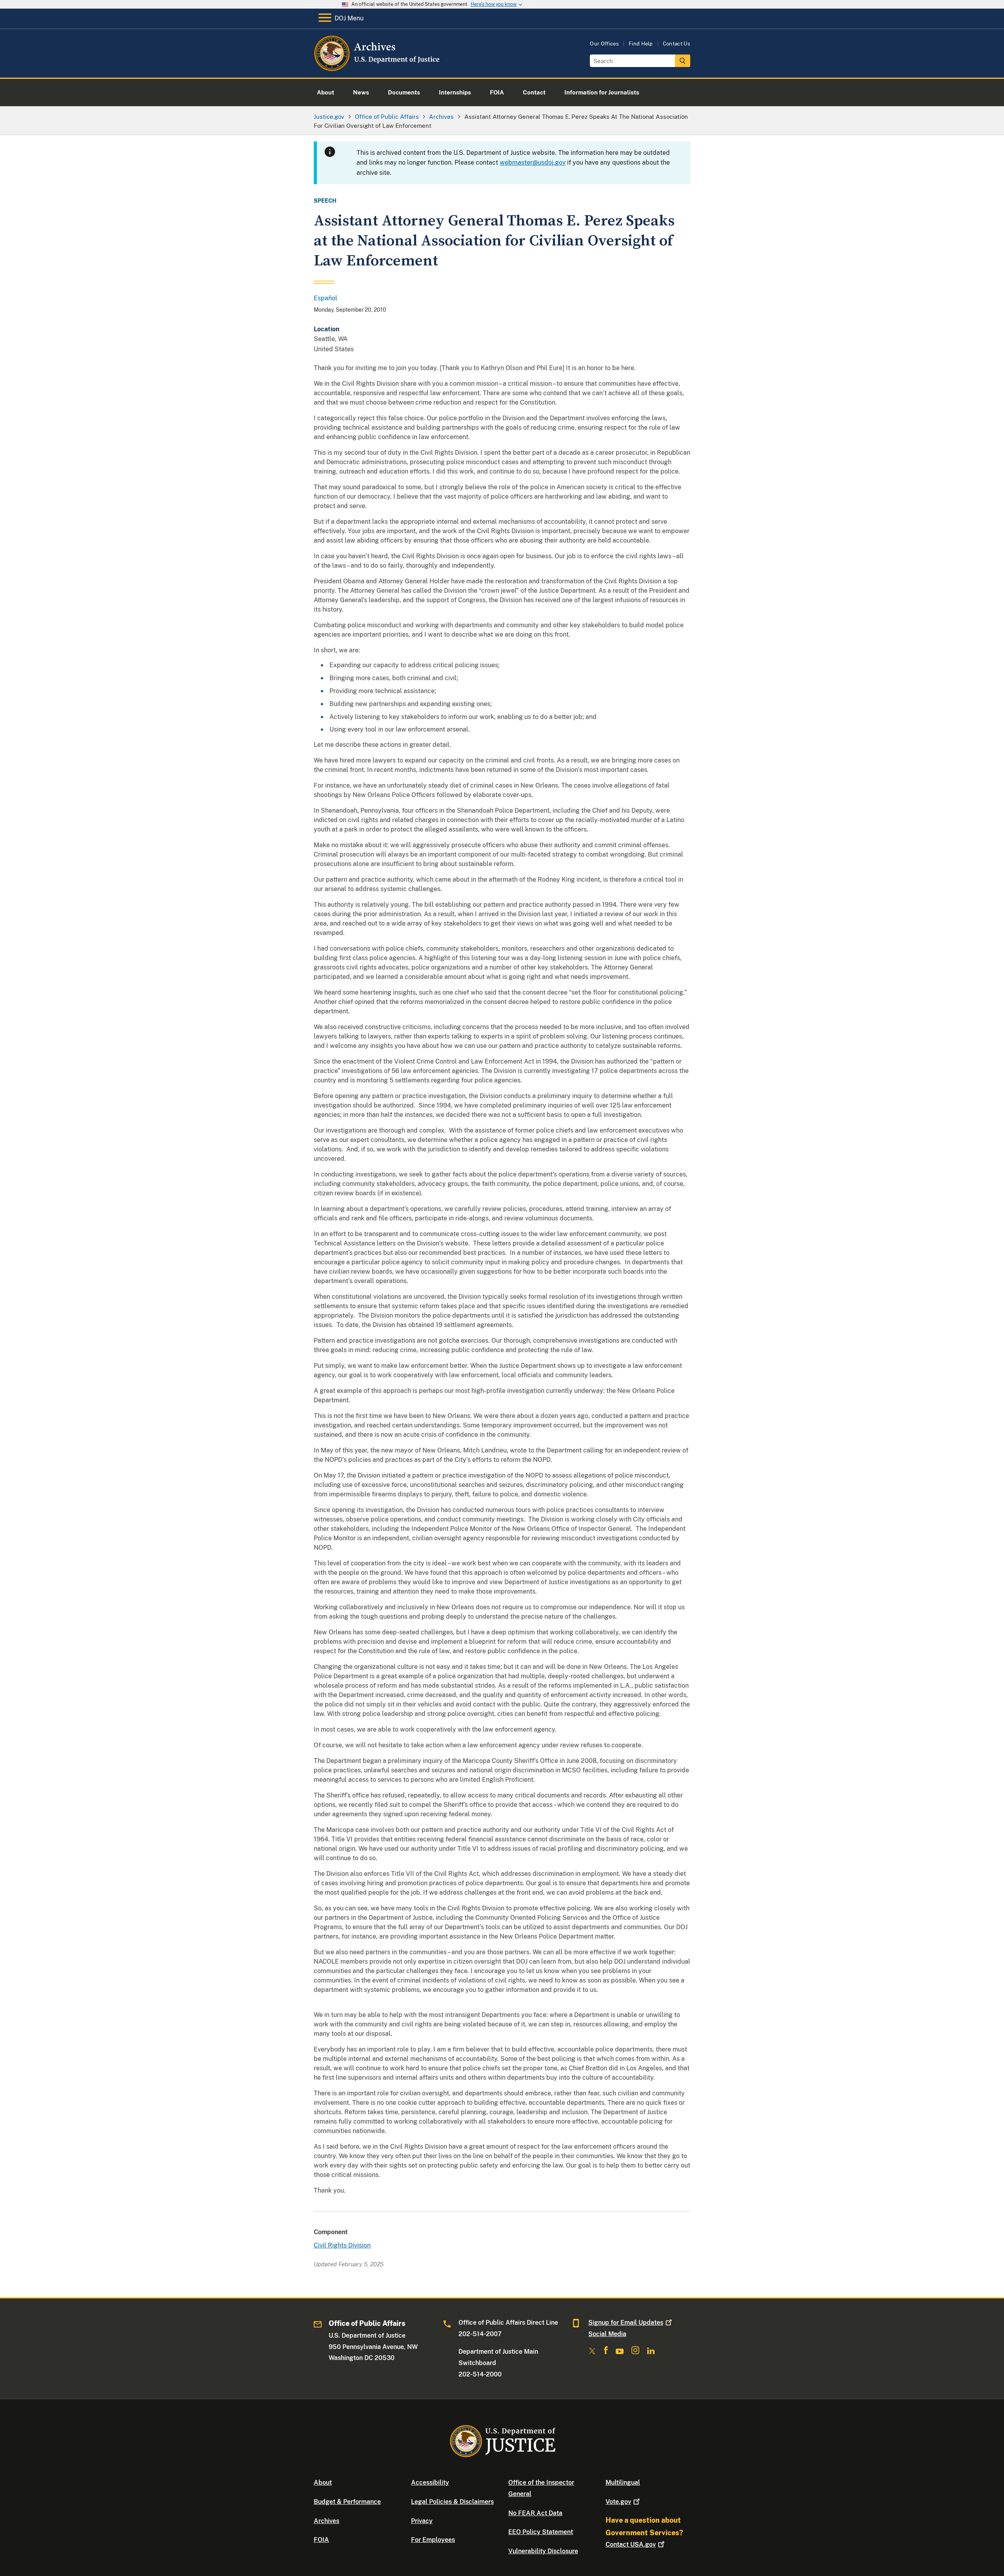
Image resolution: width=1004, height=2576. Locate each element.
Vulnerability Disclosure (543, 2551)
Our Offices (604, 44)
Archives (326, 2521)
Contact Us (677, 44)
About (323, 2483)
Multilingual (623, 2483)
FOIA (321, 2540)
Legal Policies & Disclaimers (452, 2502)
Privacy (422, 2521)
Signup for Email (626, 2323)
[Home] (377, 68)
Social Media (607, 2334)
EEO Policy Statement (541, 2532)
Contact (631, 2544)
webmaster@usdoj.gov (533, 162)
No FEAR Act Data (535, 2513)
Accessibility (430, 2483)
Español (326, 298)
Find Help (641, 44)
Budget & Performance (347, 2502)
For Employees (433, 2540)
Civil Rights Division (342, 2245)
